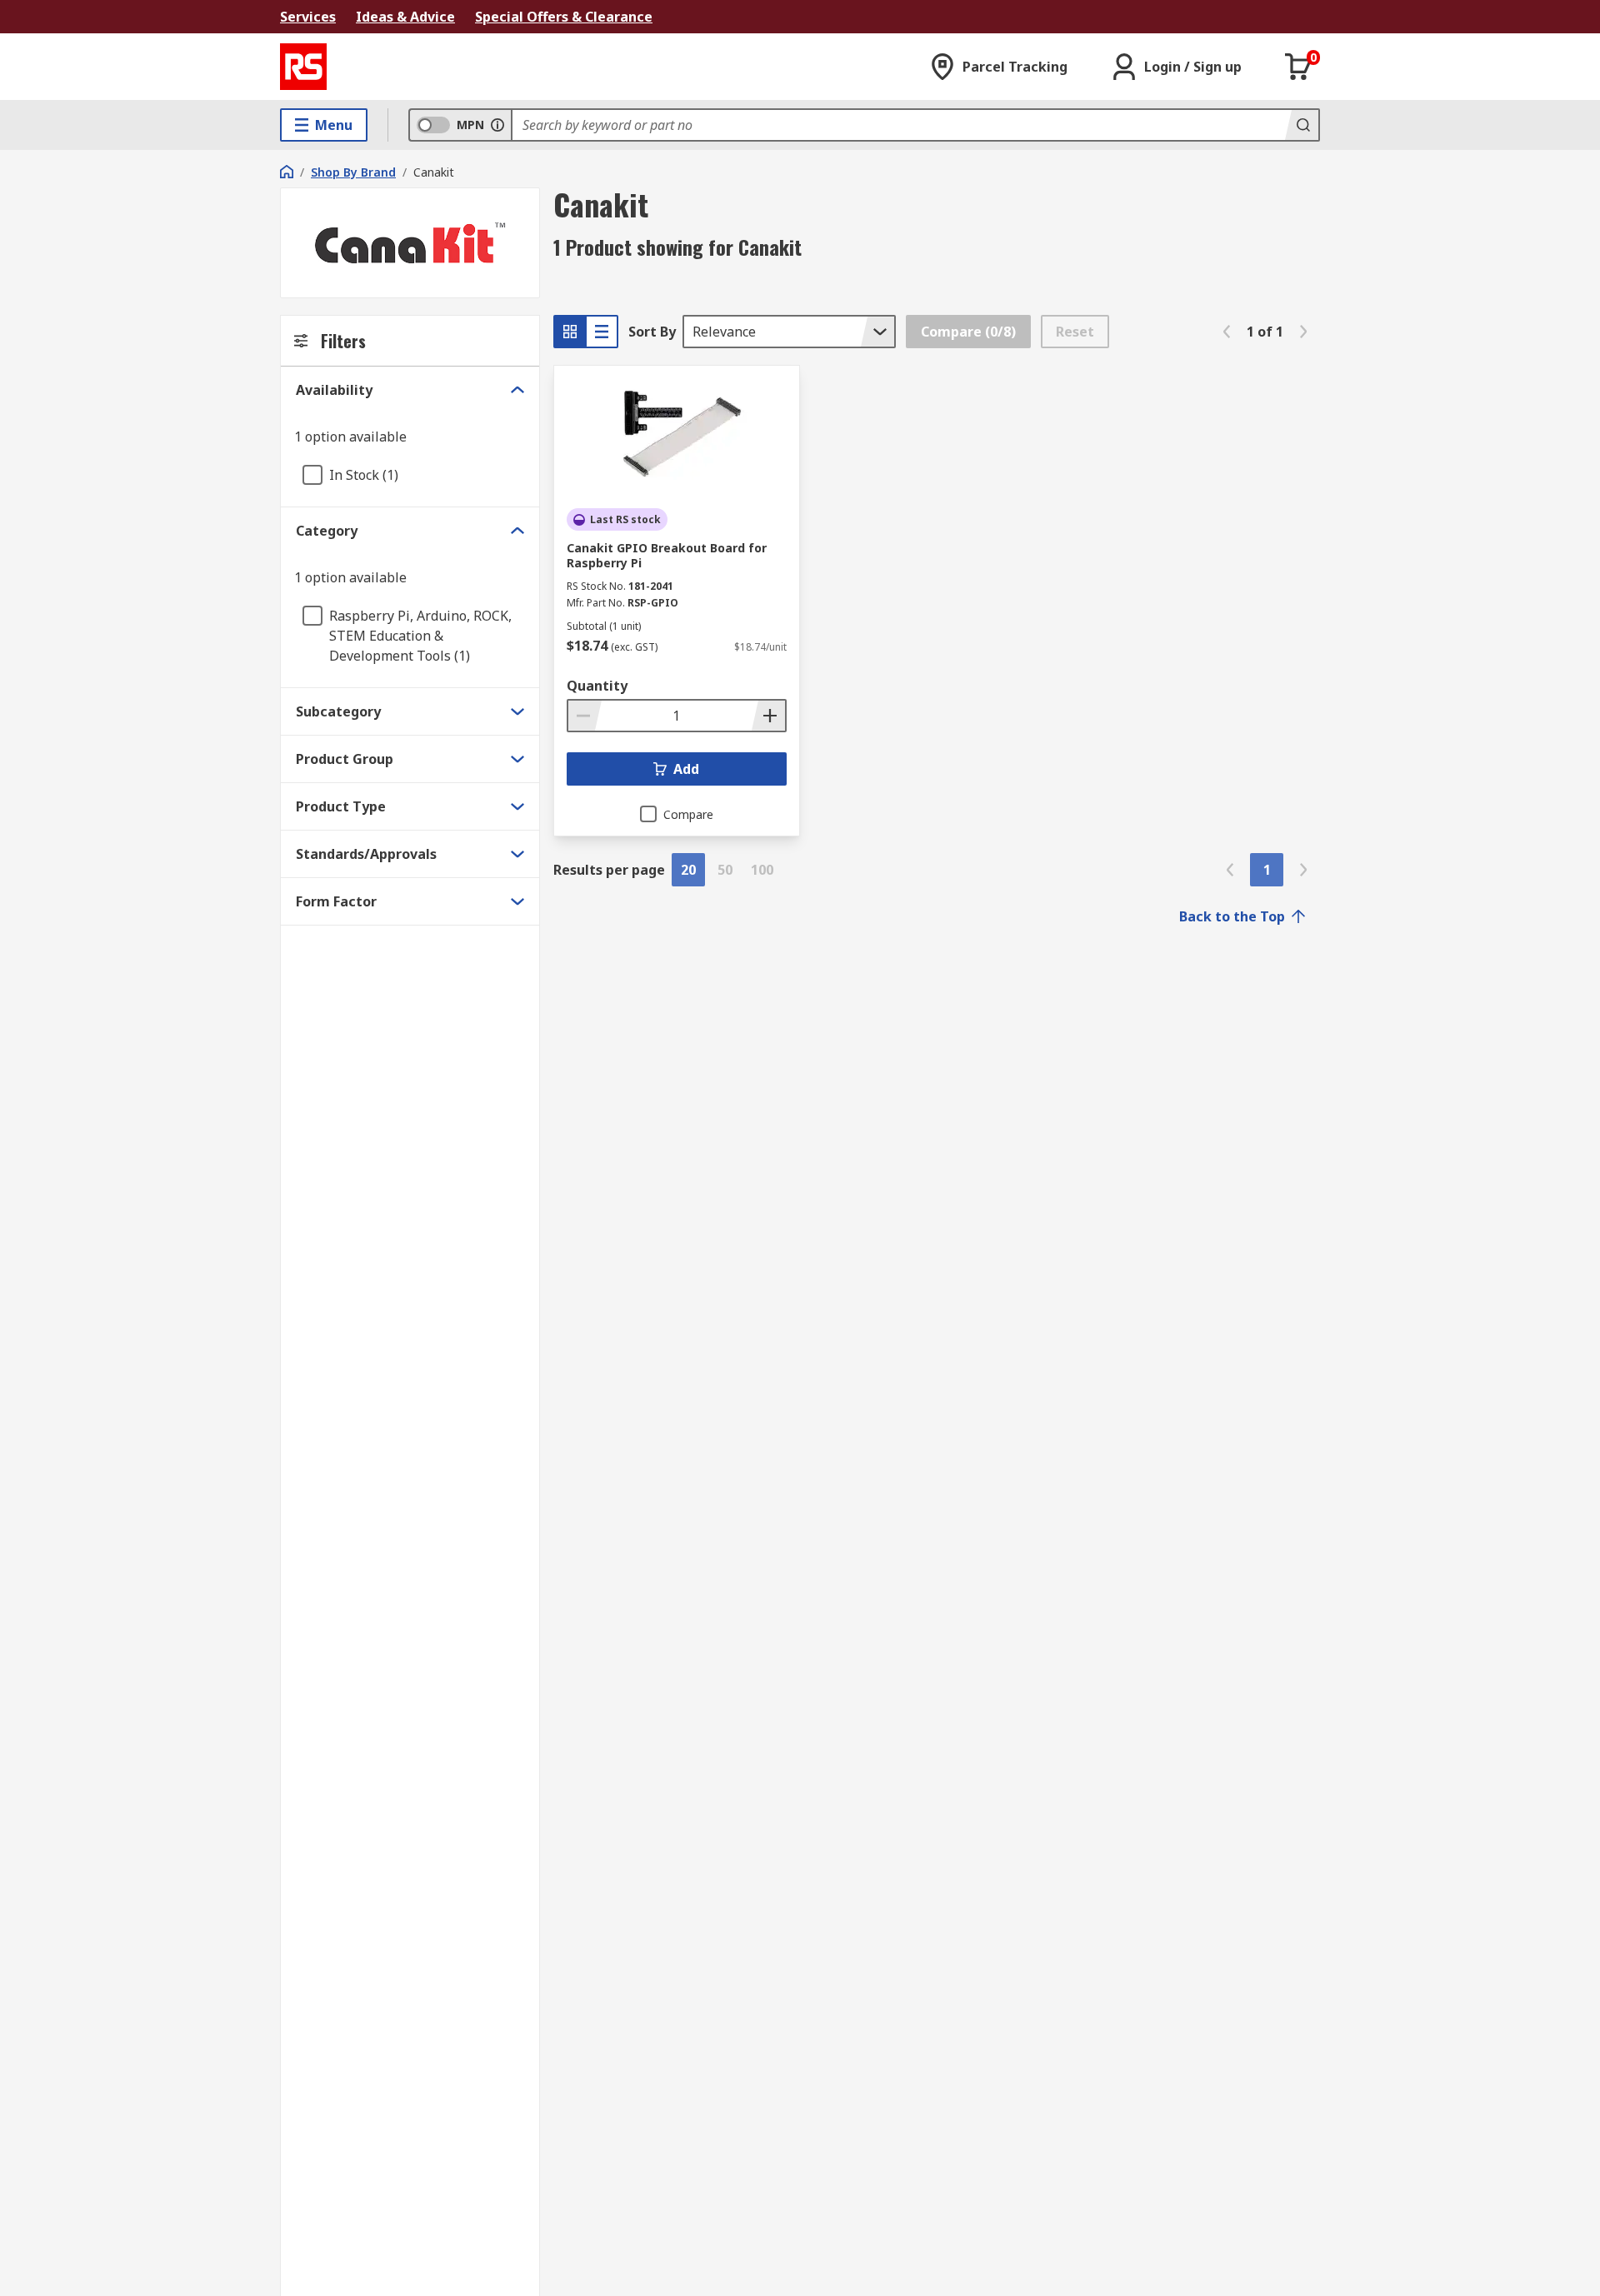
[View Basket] (1298, 67)
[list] (602, 332)
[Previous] (1227, 332)
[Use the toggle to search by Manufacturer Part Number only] (497, 125)
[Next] (1303, 332)
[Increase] (768, 716)
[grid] (570, 332)
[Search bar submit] (1302, 125)
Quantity (597, 686)
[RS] (303, 67)
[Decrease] (585, 716)
